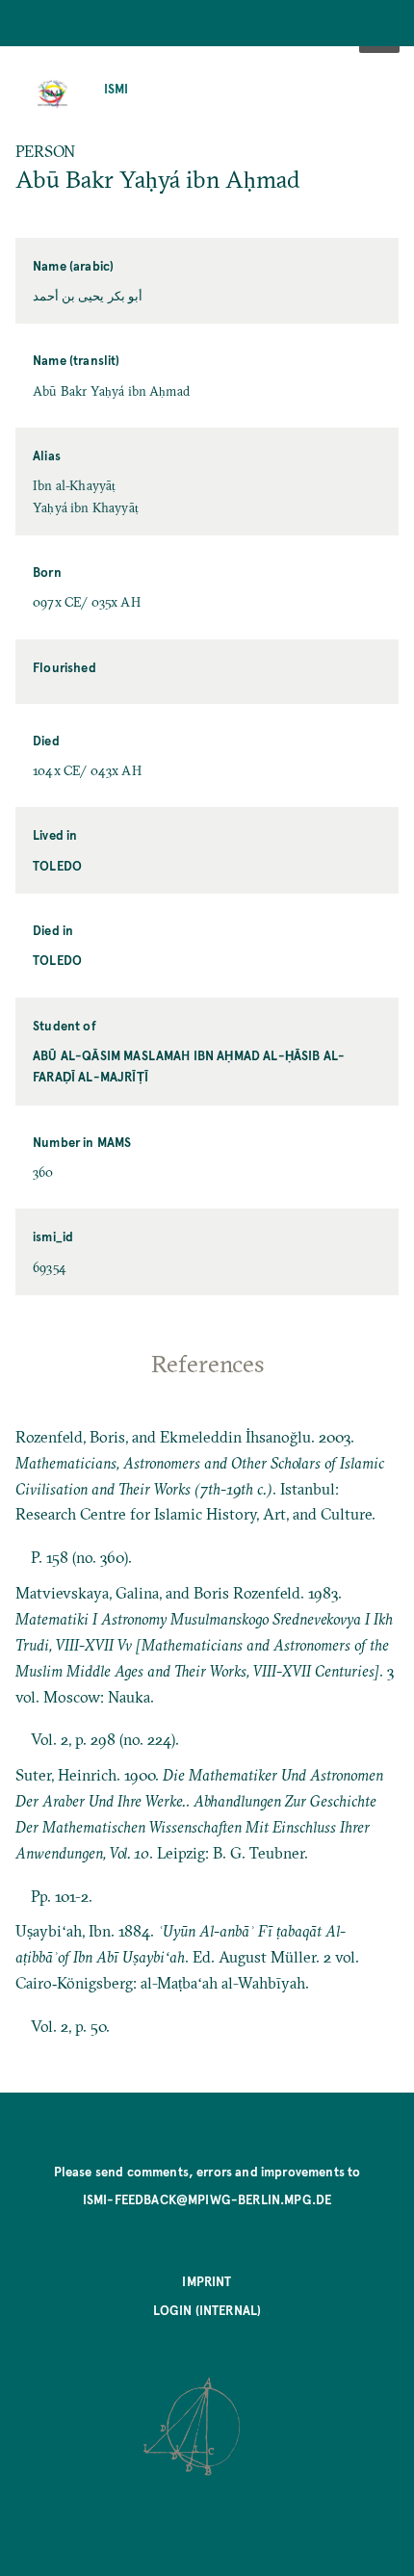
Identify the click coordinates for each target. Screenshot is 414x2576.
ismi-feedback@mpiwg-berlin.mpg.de (207, 2199)
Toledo (57, 865)
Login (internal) (207, 2310)
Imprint (207, 2281)
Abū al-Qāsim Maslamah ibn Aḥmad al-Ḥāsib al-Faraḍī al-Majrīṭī (189, 1066)
